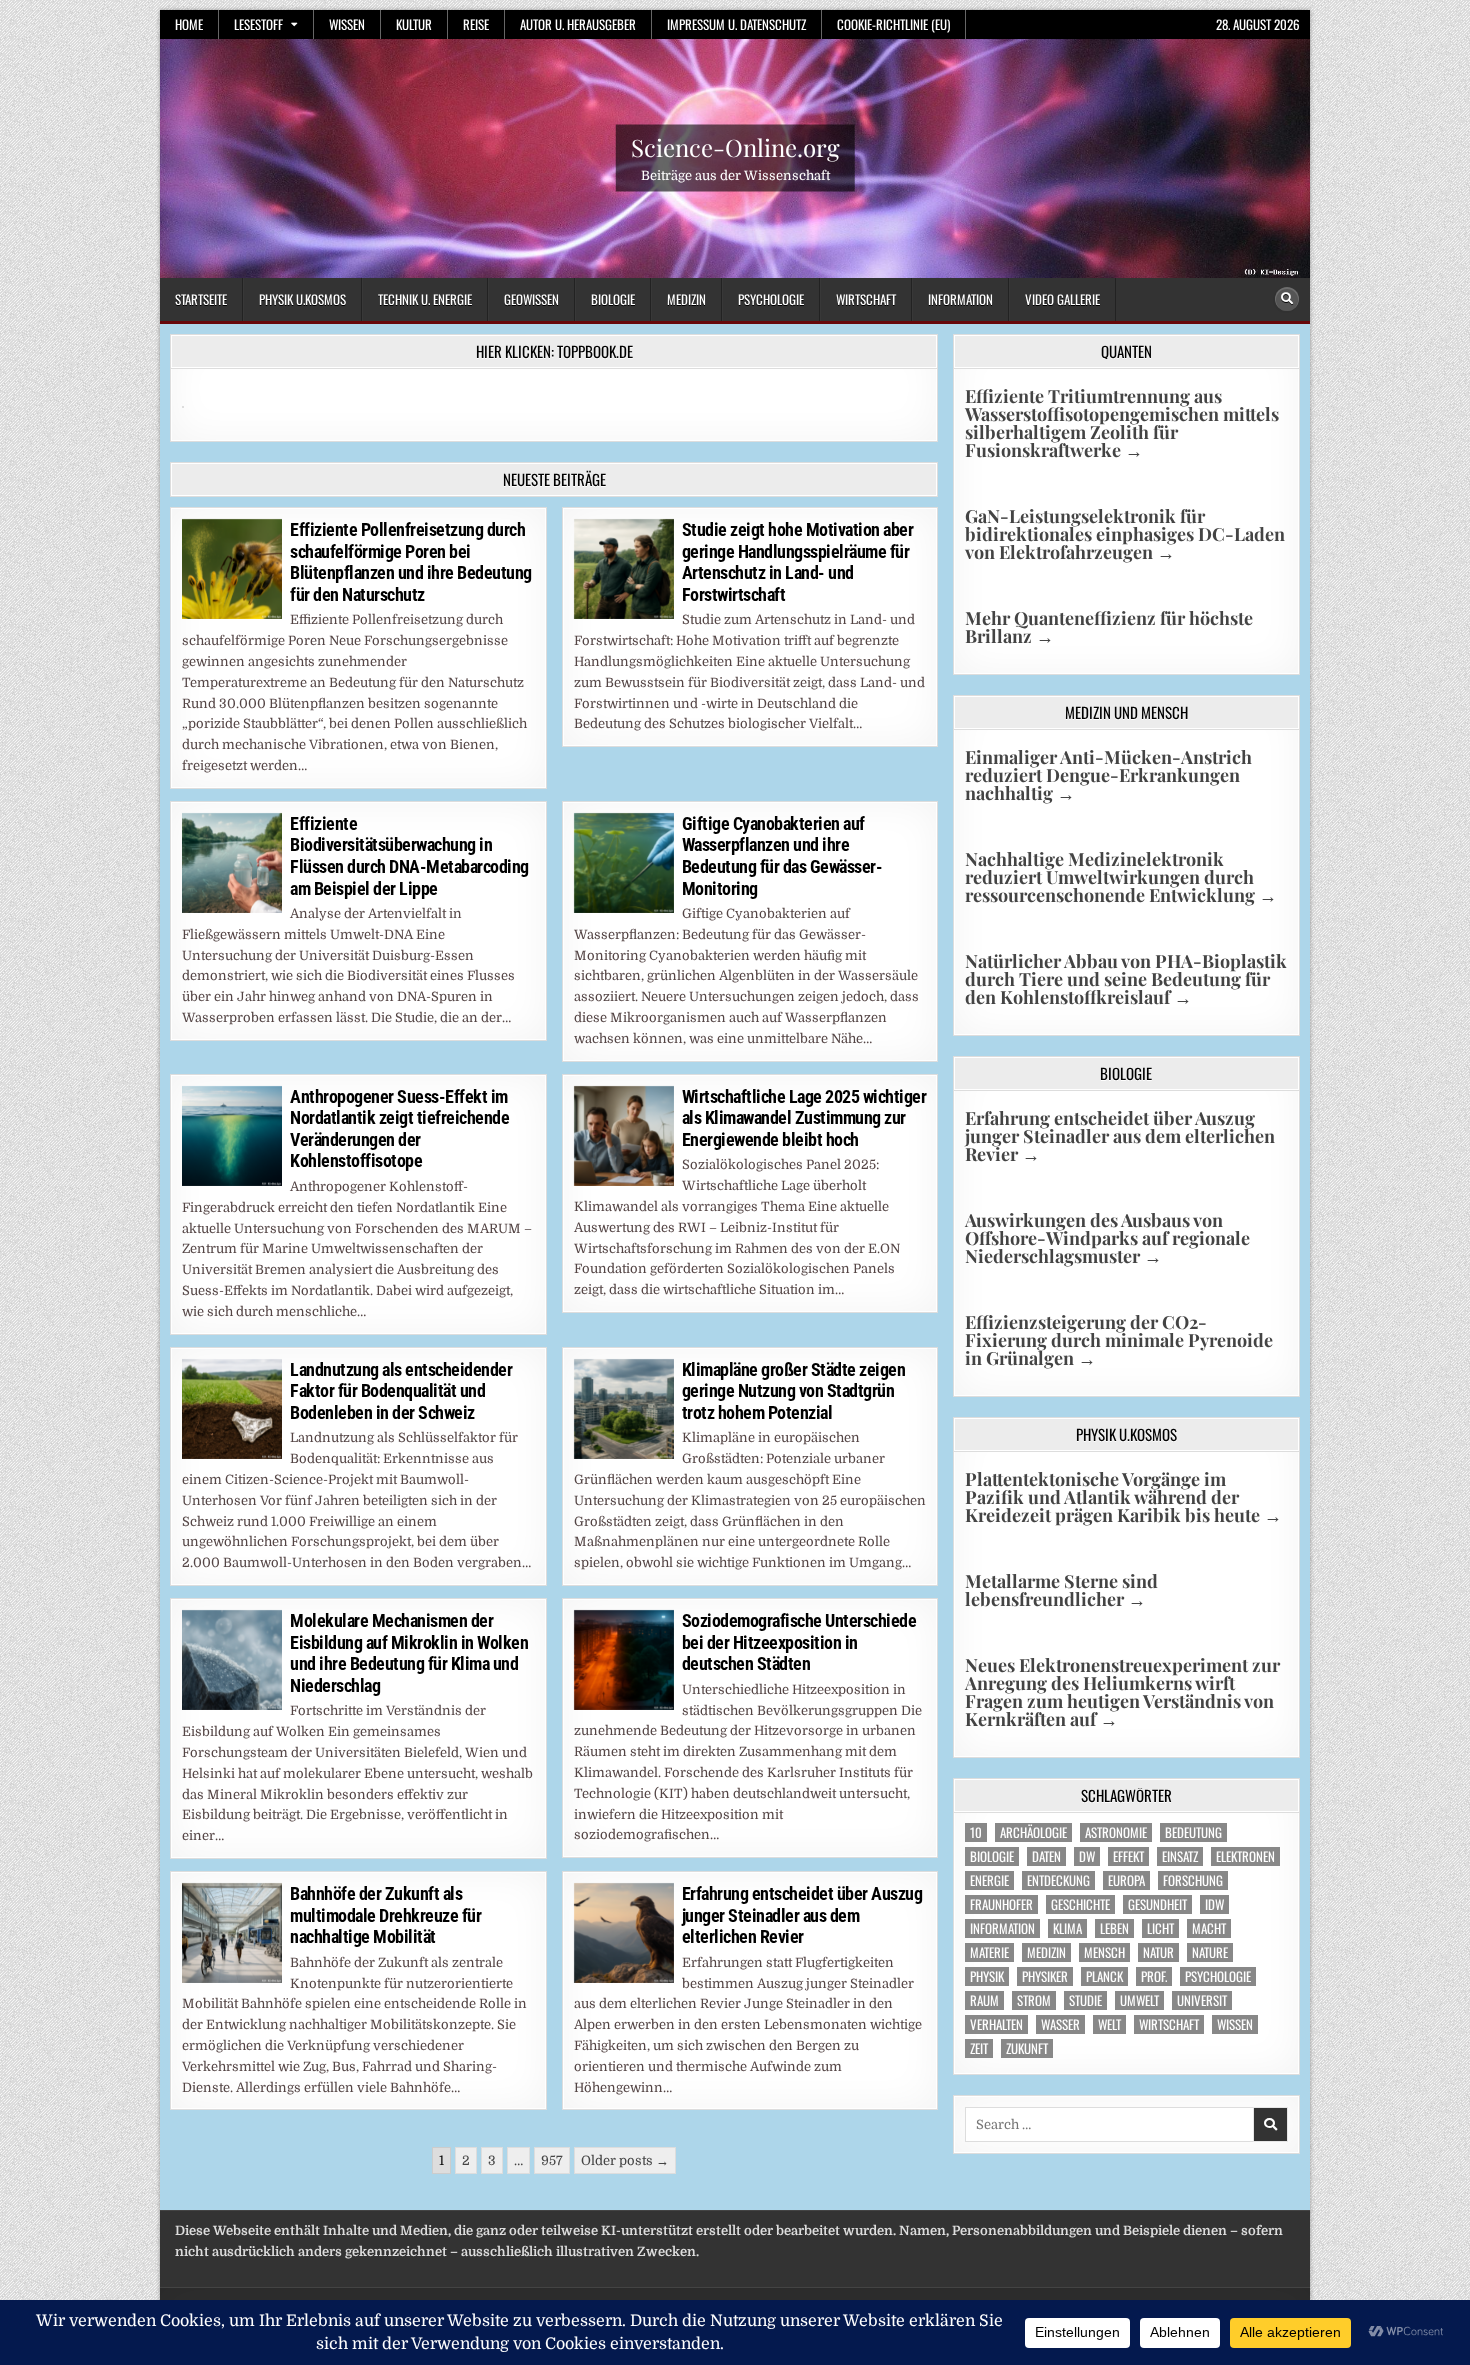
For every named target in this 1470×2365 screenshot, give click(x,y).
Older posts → (625, 2160)
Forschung (1193, 1880)
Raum (984, 2000)
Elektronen (1245, 1856)
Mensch (1104, 1952)
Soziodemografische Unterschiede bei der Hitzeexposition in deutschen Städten (799, 1642)
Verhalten (996, 2024)
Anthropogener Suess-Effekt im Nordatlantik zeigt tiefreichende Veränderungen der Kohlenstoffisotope (399, 1129)
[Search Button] (1287, 299)
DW (1087, 1856)
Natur (1158, 1952)
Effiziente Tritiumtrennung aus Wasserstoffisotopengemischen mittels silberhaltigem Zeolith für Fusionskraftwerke (1122, 423)
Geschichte (1080, 1904)
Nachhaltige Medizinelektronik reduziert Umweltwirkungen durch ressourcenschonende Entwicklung (1121, 877)
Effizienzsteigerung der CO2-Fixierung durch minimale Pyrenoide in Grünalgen (1119, 1340)
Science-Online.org (735, 147)
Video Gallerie (1062, 299)
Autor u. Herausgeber (578, 24)
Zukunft (1027, 2048)
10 (976, 1832)
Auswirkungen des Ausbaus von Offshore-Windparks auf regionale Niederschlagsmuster (1107, 1238)
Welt (1109, 2024)
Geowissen (531, 299)
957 (552, 2160)
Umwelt (1139, 2000)
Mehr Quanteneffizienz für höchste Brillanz (1109, 627)
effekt (1128, 1856)
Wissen (347, 24)
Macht (1209, 1928)
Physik (987, 1976)
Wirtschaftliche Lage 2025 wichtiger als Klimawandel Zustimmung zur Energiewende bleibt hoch (804, 1118)
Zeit (979, 2048)
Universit (1202, 2000)
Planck (1104, 1976)
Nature (1210, 1952)
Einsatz (1180, 1856)
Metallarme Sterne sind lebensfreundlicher (1061, 1590)
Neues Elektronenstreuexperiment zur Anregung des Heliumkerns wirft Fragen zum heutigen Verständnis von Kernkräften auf (1122, 1692)
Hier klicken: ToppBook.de (554, 351)
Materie (989, 1952)
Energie (989, 1880)
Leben (1114, 1928)
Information (960, 299)
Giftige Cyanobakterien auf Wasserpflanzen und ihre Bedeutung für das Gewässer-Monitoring (782, 856)
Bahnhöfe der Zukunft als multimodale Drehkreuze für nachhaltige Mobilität (385, 1915)
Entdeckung (1058, 1880)
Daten (1046, 1856)
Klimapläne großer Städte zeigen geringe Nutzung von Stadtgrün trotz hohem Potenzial (794, 1391)
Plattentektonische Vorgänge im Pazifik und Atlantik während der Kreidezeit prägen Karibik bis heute (1123, 1497)
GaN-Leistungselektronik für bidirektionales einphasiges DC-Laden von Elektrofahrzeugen (1125, 534)
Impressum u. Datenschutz (736, 24)
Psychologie (771, 299)
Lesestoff (258, 24)
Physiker (1045, 1976)
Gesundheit (1157, 1904)
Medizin (686, 299)
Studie (1085, 2000)
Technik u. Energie (425, 299)
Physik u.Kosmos (302, 299)
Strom (1034, 2000)
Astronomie (1116, 1832)
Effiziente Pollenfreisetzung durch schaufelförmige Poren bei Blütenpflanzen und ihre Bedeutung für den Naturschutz (411, 562)
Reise (476, 24)
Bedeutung (1193, 1832)
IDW (1214, 1904)
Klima (1067, 1928)
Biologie (613, 299)
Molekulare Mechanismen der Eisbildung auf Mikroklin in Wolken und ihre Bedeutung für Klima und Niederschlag (409, 1653)
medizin (1046, 1952)
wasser (1060, 2024)
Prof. (1154, 1976)
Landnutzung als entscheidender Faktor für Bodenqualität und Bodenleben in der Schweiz (401, 1391)
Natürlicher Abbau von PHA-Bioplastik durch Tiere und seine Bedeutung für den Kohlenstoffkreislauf (1126, 979)
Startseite (201, 299)
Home (189, 24)
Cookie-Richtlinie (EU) (893, 24)
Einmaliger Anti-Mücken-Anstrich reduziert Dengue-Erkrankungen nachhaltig (1108, 775)
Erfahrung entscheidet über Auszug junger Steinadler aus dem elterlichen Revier (802, 1915)
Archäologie (1033, 1832)
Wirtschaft (866, 299)
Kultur (414, 24)
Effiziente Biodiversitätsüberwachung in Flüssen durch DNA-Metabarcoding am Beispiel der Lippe (409, 856)
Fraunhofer (1001, 1904)
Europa (1126, 1880)
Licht (1160, 1928)
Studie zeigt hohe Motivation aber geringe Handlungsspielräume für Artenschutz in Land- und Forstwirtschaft (798, 562)
